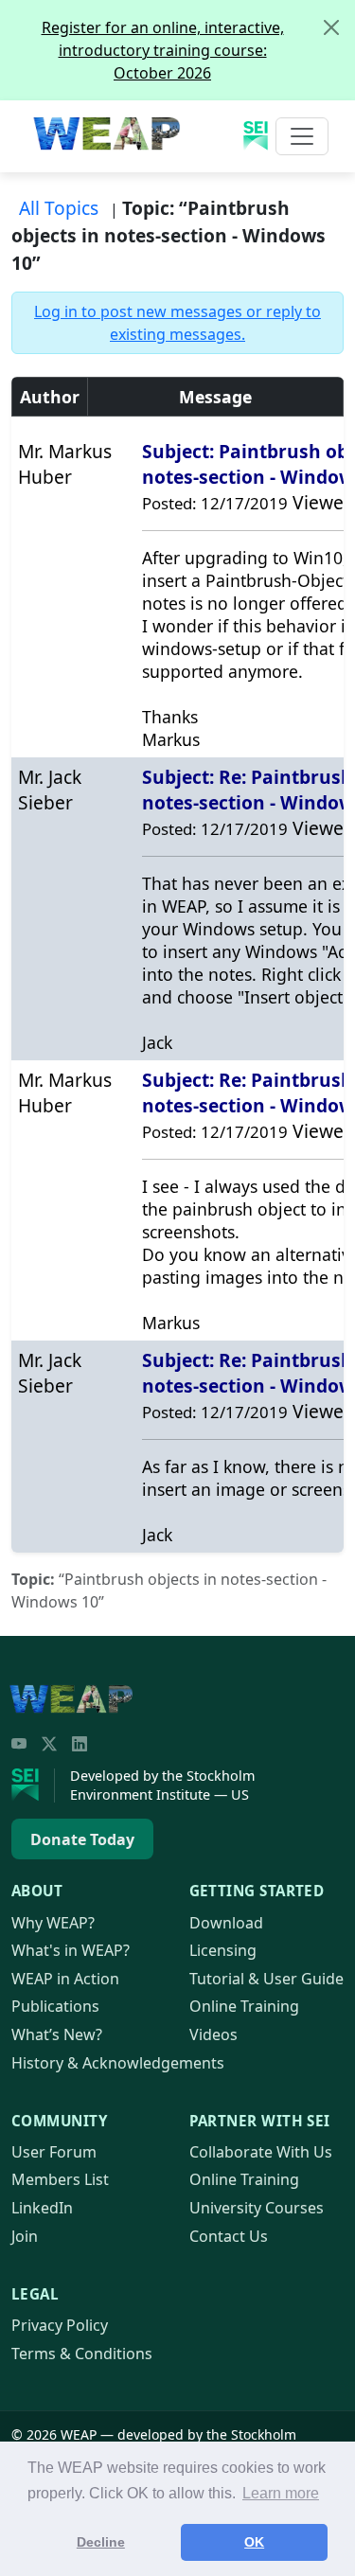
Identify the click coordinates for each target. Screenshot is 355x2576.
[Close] (331, 27)
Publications (55, 2006)
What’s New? (57, 2034)
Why (53, 1923)
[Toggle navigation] (302, 136)
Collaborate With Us (261, 2152)
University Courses (257, 2208)
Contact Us (229, 2236)
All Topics (59, 208)
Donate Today (82, 1839)
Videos (213, 2034)
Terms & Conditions (82, 2354)
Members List (60, 2179)
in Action (65, 1979)
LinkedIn (42, 2208)
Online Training (244, 2006)
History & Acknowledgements (118, 2063)
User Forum (54, 2152)
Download (226, 1923)
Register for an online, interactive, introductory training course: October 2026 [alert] (163, 50)
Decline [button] (101, 2542)
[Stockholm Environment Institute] (33, 1785)
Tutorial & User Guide (266, 1979)
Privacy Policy (60, 2325)
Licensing (223, 1950)
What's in (71, 1950)
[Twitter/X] (49, 1744)
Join (25, 2236)
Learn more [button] (281, 2493)
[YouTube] (19, 1744)
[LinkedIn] (80, 1744)
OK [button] (254, 2542)
